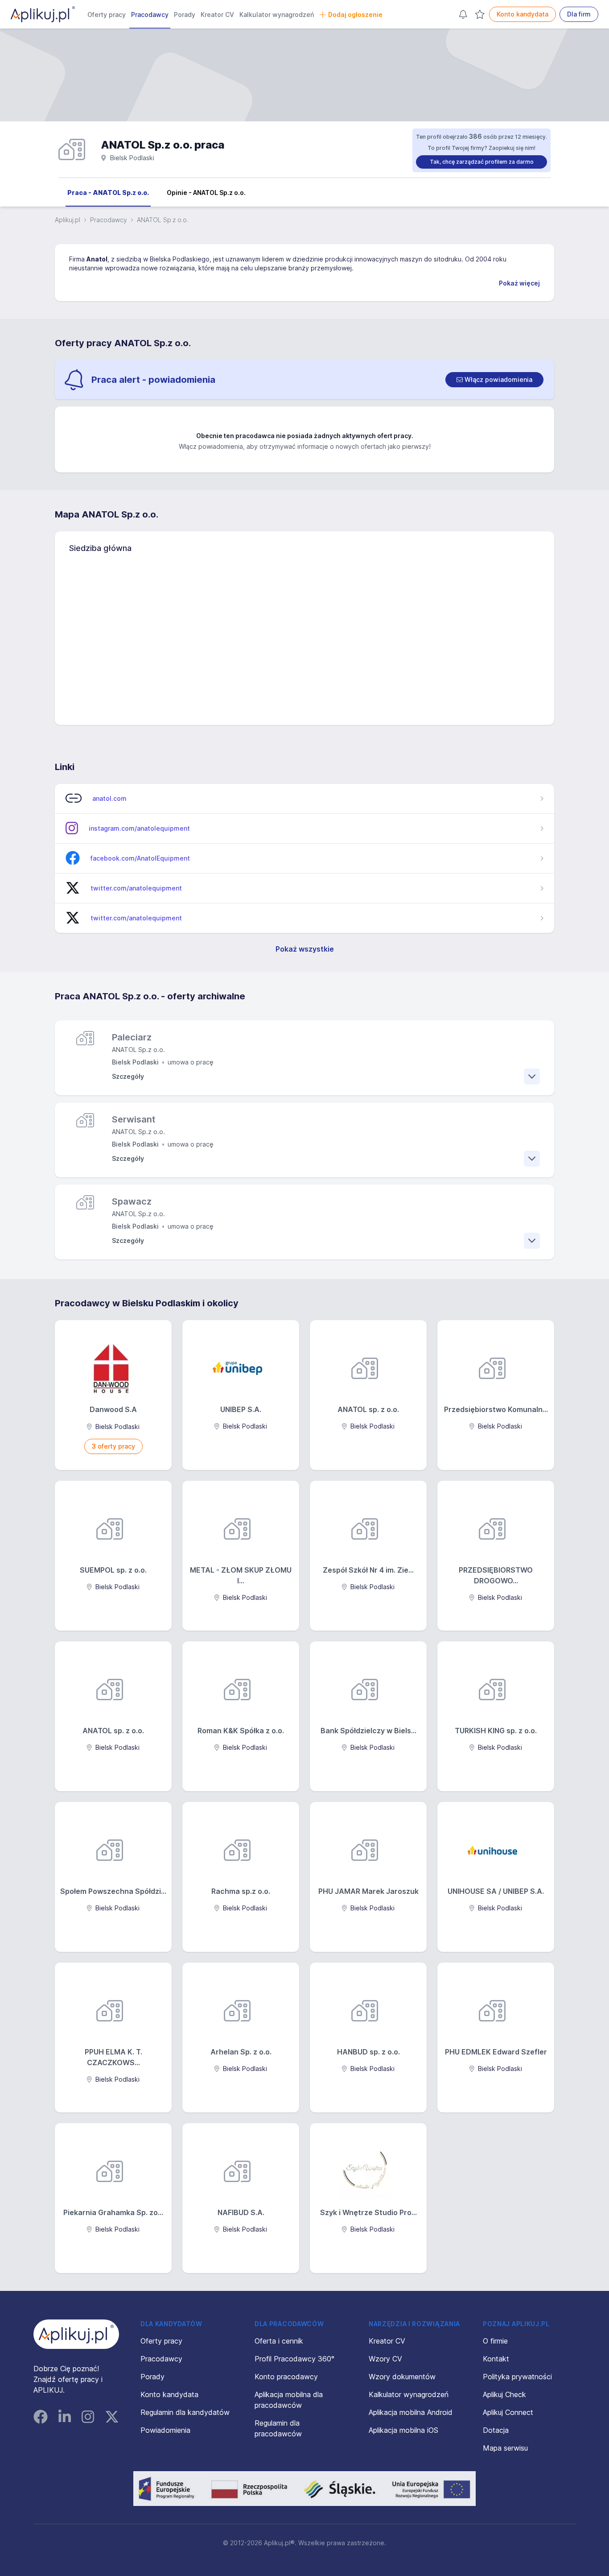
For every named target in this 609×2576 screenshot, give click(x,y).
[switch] (494, 380)
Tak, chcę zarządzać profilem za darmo (482, 162)
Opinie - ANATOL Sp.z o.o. (206, 193)
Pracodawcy (150, 14)
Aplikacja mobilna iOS (403, 2430)
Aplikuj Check (504, 2394)
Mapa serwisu (505, 2448)
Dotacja (496, 2430)
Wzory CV (385, 2359)
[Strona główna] (43, 14)
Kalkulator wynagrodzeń (277, 14)
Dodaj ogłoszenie (355, 14)
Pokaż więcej (519, 283)
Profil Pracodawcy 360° (294, 2359)
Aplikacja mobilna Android (411, 2412)
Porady (185, 14)
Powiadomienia (165, 2430)
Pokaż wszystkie (305, 949)
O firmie (495, 2341)
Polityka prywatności (517, 2377)
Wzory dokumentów (402, 2377)
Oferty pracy (107, 14)
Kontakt (496, 2359)
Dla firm (579, 14)
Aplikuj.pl (68, 220)
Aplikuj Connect (508, 2412)
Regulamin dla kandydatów (185, 2412)
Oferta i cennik (279, 2341)
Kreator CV (217, 14)
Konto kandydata (523, 14)
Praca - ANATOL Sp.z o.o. (108, 193)
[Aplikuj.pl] (76, 2334)
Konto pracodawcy (286, 2377)
